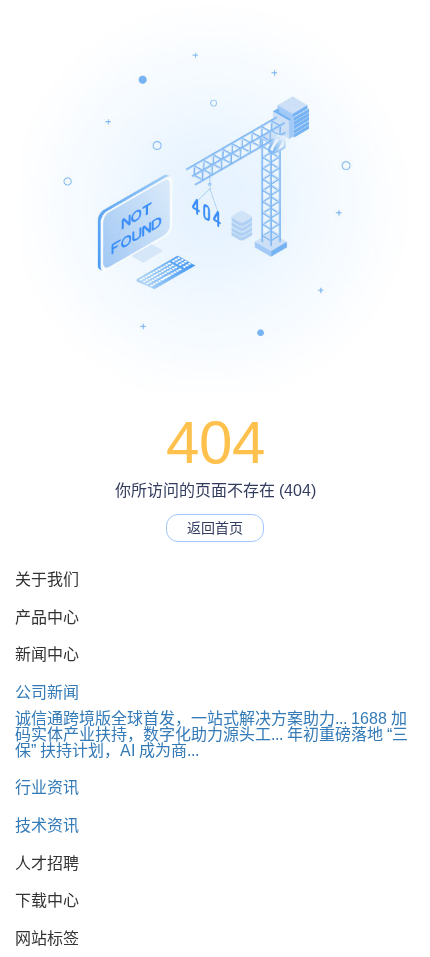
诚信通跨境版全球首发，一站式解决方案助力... (181, 718)
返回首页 (215, 528)
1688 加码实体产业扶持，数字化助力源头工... (211, 726)
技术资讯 (47, 825)
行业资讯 (47, 787)
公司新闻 (47, 692)
